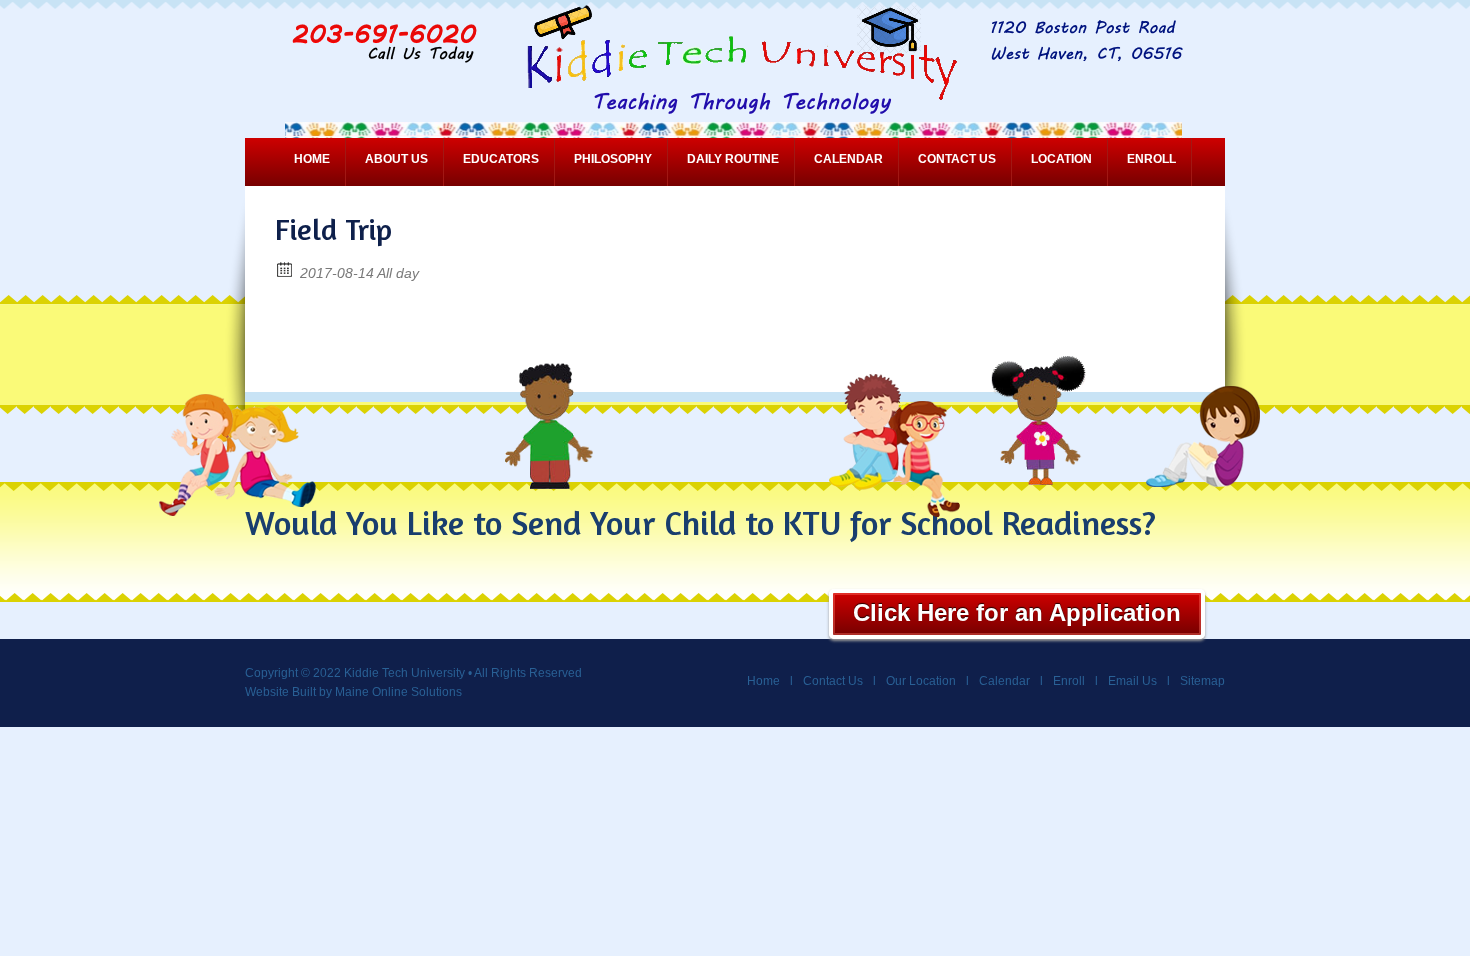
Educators (501, 159)
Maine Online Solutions (398, 692)
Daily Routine (733, 159)
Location (1061, 159)
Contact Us (957, 159)
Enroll (1151, 159)
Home (312, 159)
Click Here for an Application (1017, 612)
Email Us (1132, 681)
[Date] (285, 268)
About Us (396, 159)
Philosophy (613, 159)
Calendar (848, 159)
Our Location (921, 681)
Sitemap (1202, 681)
